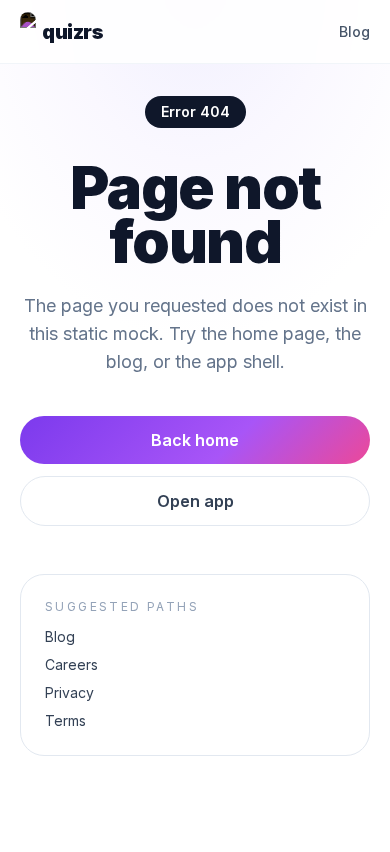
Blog (354, 31)
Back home (195, 440)
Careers (71, 664)
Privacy (69, 692)
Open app (195, 501)
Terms (65, 720)
